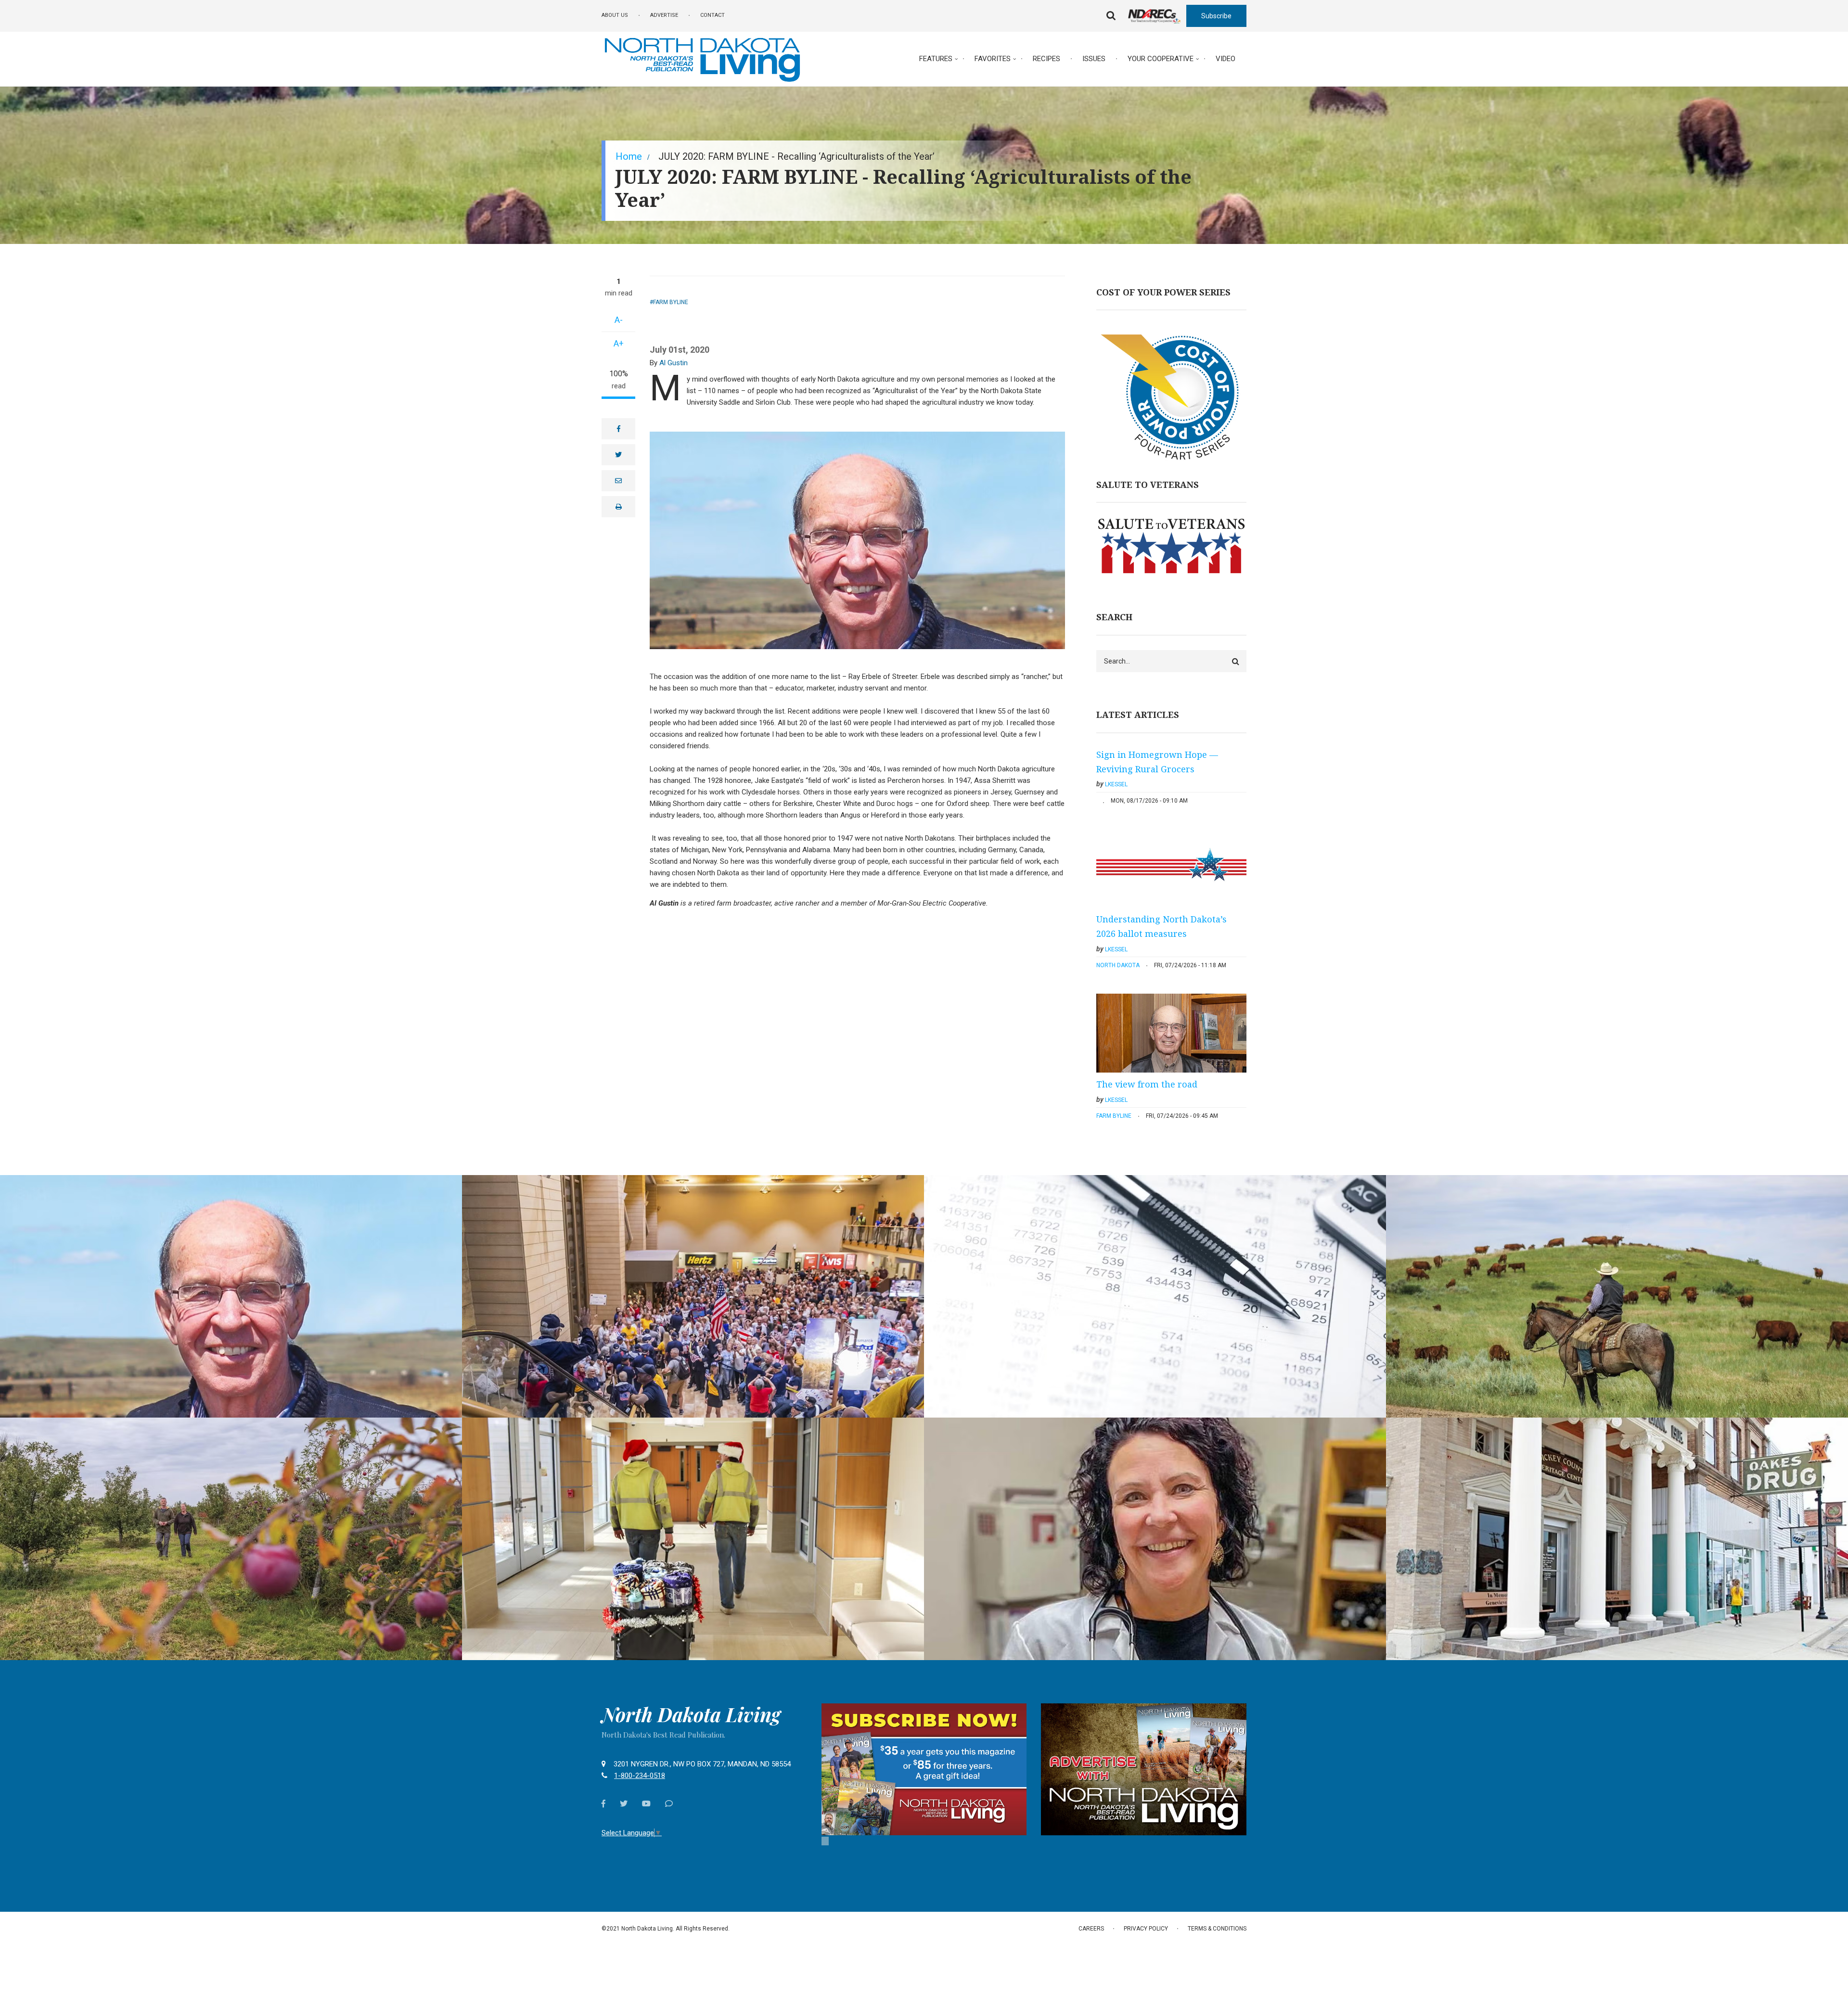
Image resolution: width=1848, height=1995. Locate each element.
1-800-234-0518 (640, 1776)
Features (936, 59)
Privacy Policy (1146, 1929)
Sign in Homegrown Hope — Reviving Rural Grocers (1157, 762)
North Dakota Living (691, 1714)
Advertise (664, 15)
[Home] (702, 58)
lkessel (1116, 784)
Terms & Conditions (1217, 1929)
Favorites (993, 59)
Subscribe (1216, 16)
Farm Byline (671, 302)
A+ (619, 343)
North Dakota (1118, 965)
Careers (1091, 1929)
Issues (1094, 59)
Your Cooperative (1161, 59)
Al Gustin (674, 363)
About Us (615, 15)
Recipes (1046, 59)
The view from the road (1147, 1084)
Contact (712, 15)
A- (619, 320)
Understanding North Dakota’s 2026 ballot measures (1161, 926)
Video (1226, 59)
